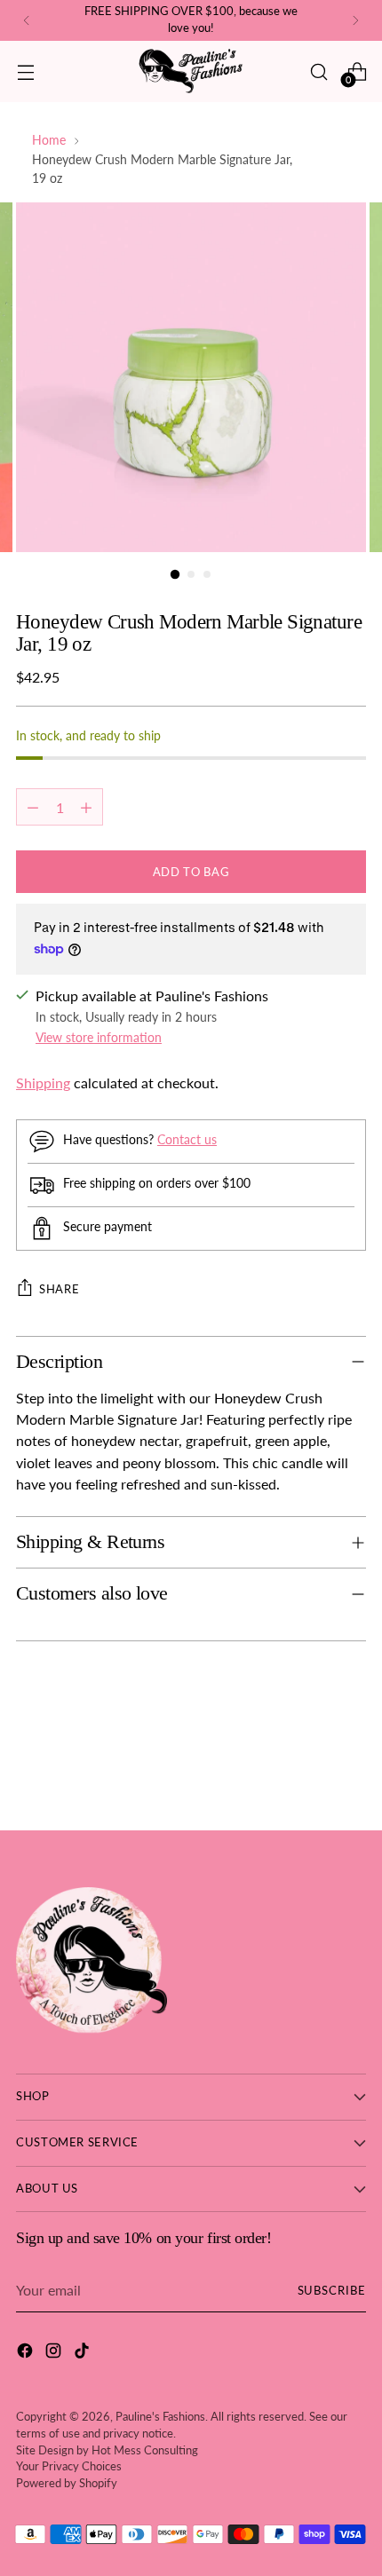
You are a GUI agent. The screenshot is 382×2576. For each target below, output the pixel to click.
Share (59, 1289)
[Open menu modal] (25, 71)
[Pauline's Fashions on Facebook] (27, 2353)
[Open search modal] (318, 71)
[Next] (355, 20)
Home (49, 140)
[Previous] (27, 20)
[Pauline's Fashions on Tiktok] (84, 2353)
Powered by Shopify (67, 2483)
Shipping (43, 1083)
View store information (99, 1037)
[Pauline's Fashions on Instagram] (55, 2353)
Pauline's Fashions (160, 2417)
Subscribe (332, 2291)
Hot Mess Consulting (145, 2450)
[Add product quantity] (86, 807)
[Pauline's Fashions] (191, 71)
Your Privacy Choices (69, 2466)
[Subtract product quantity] (33, 807)
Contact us (187, 1139)
